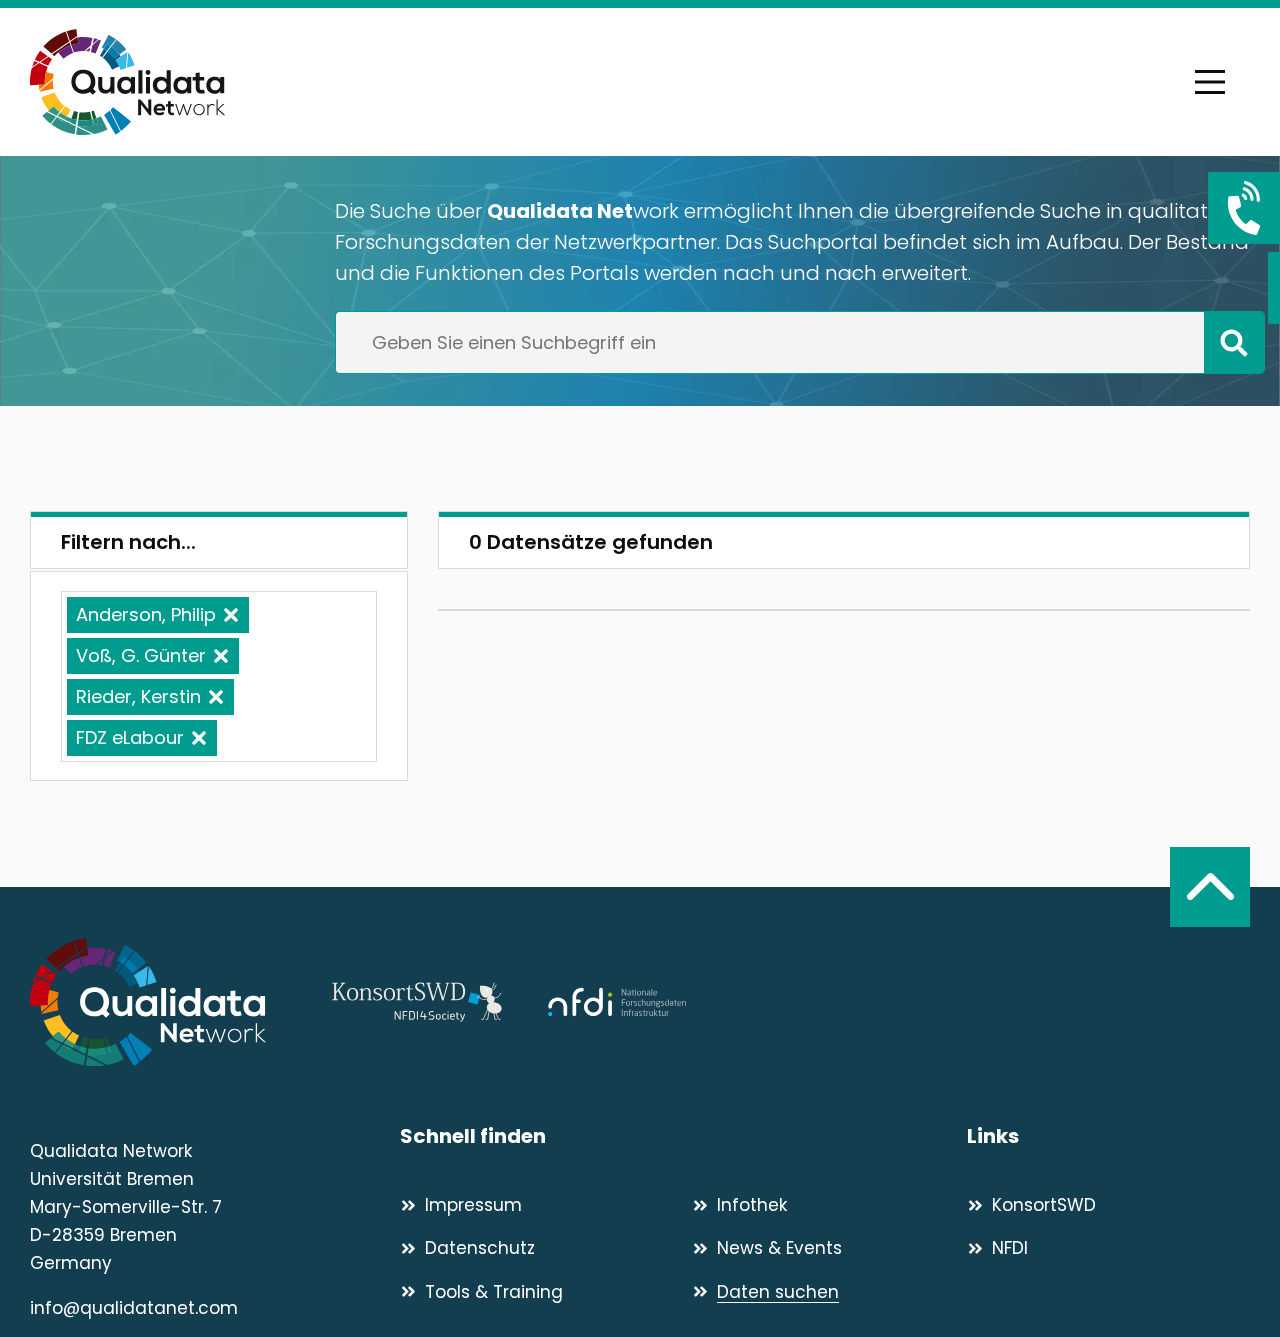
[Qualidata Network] (127, 82)
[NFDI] (617, 1002)
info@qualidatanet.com (134, 1308)
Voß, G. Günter (141, 655)
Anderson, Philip (146, 614)
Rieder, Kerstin (138, 696)
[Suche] (1234, 342)
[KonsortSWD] (417, 1002)
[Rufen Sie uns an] (1244, 208)
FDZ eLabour (130, 737)
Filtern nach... (128, 542)
